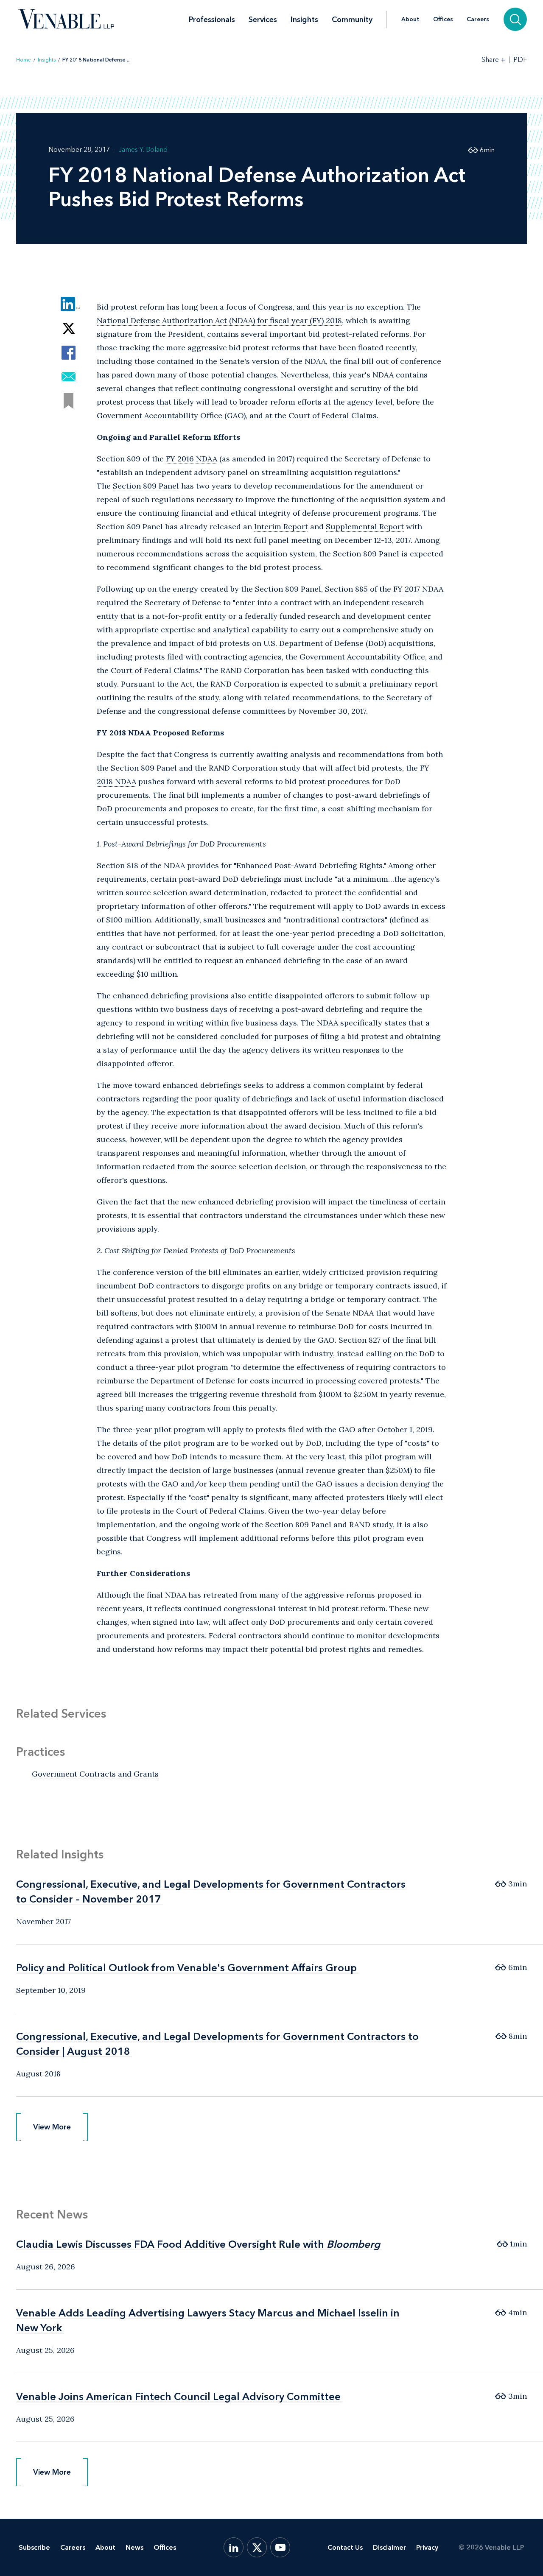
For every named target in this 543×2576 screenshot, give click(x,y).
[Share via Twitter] (69, 328)
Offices (443, 20)
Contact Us (345, 2547)
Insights (304, 20)
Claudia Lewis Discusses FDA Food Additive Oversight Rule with (198, 2244)
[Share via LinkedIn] (69, 304)
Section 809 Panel (146, 486)
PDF (520, 60)
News (134, 2547)
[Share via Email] (69, 377)
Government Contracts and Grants (95, 1774)
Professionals (212, 20)
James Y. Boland (143, 149)
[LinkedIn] (234, 2547)
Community (352, 20)
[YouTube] (280, 2547)
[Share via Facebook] (69, 353)
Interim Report (281, 527)
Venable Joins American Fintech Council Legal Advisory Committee (178, 2396)
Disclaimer (389, 2547)
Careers (478, 20)
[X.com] (257, 2547)
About (410, 20)
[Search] (515, 19)
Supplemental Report (365, 527)
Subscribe (34, 2547)
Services (263, 20)
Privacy (427, 2547)
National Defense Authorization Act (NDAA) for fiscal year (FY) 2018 (219, 320)
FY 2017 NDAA (418, 589)
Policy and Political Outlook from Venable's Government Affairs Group (186, 1968)
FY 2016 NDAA (192, 459)
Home (24, 60)
